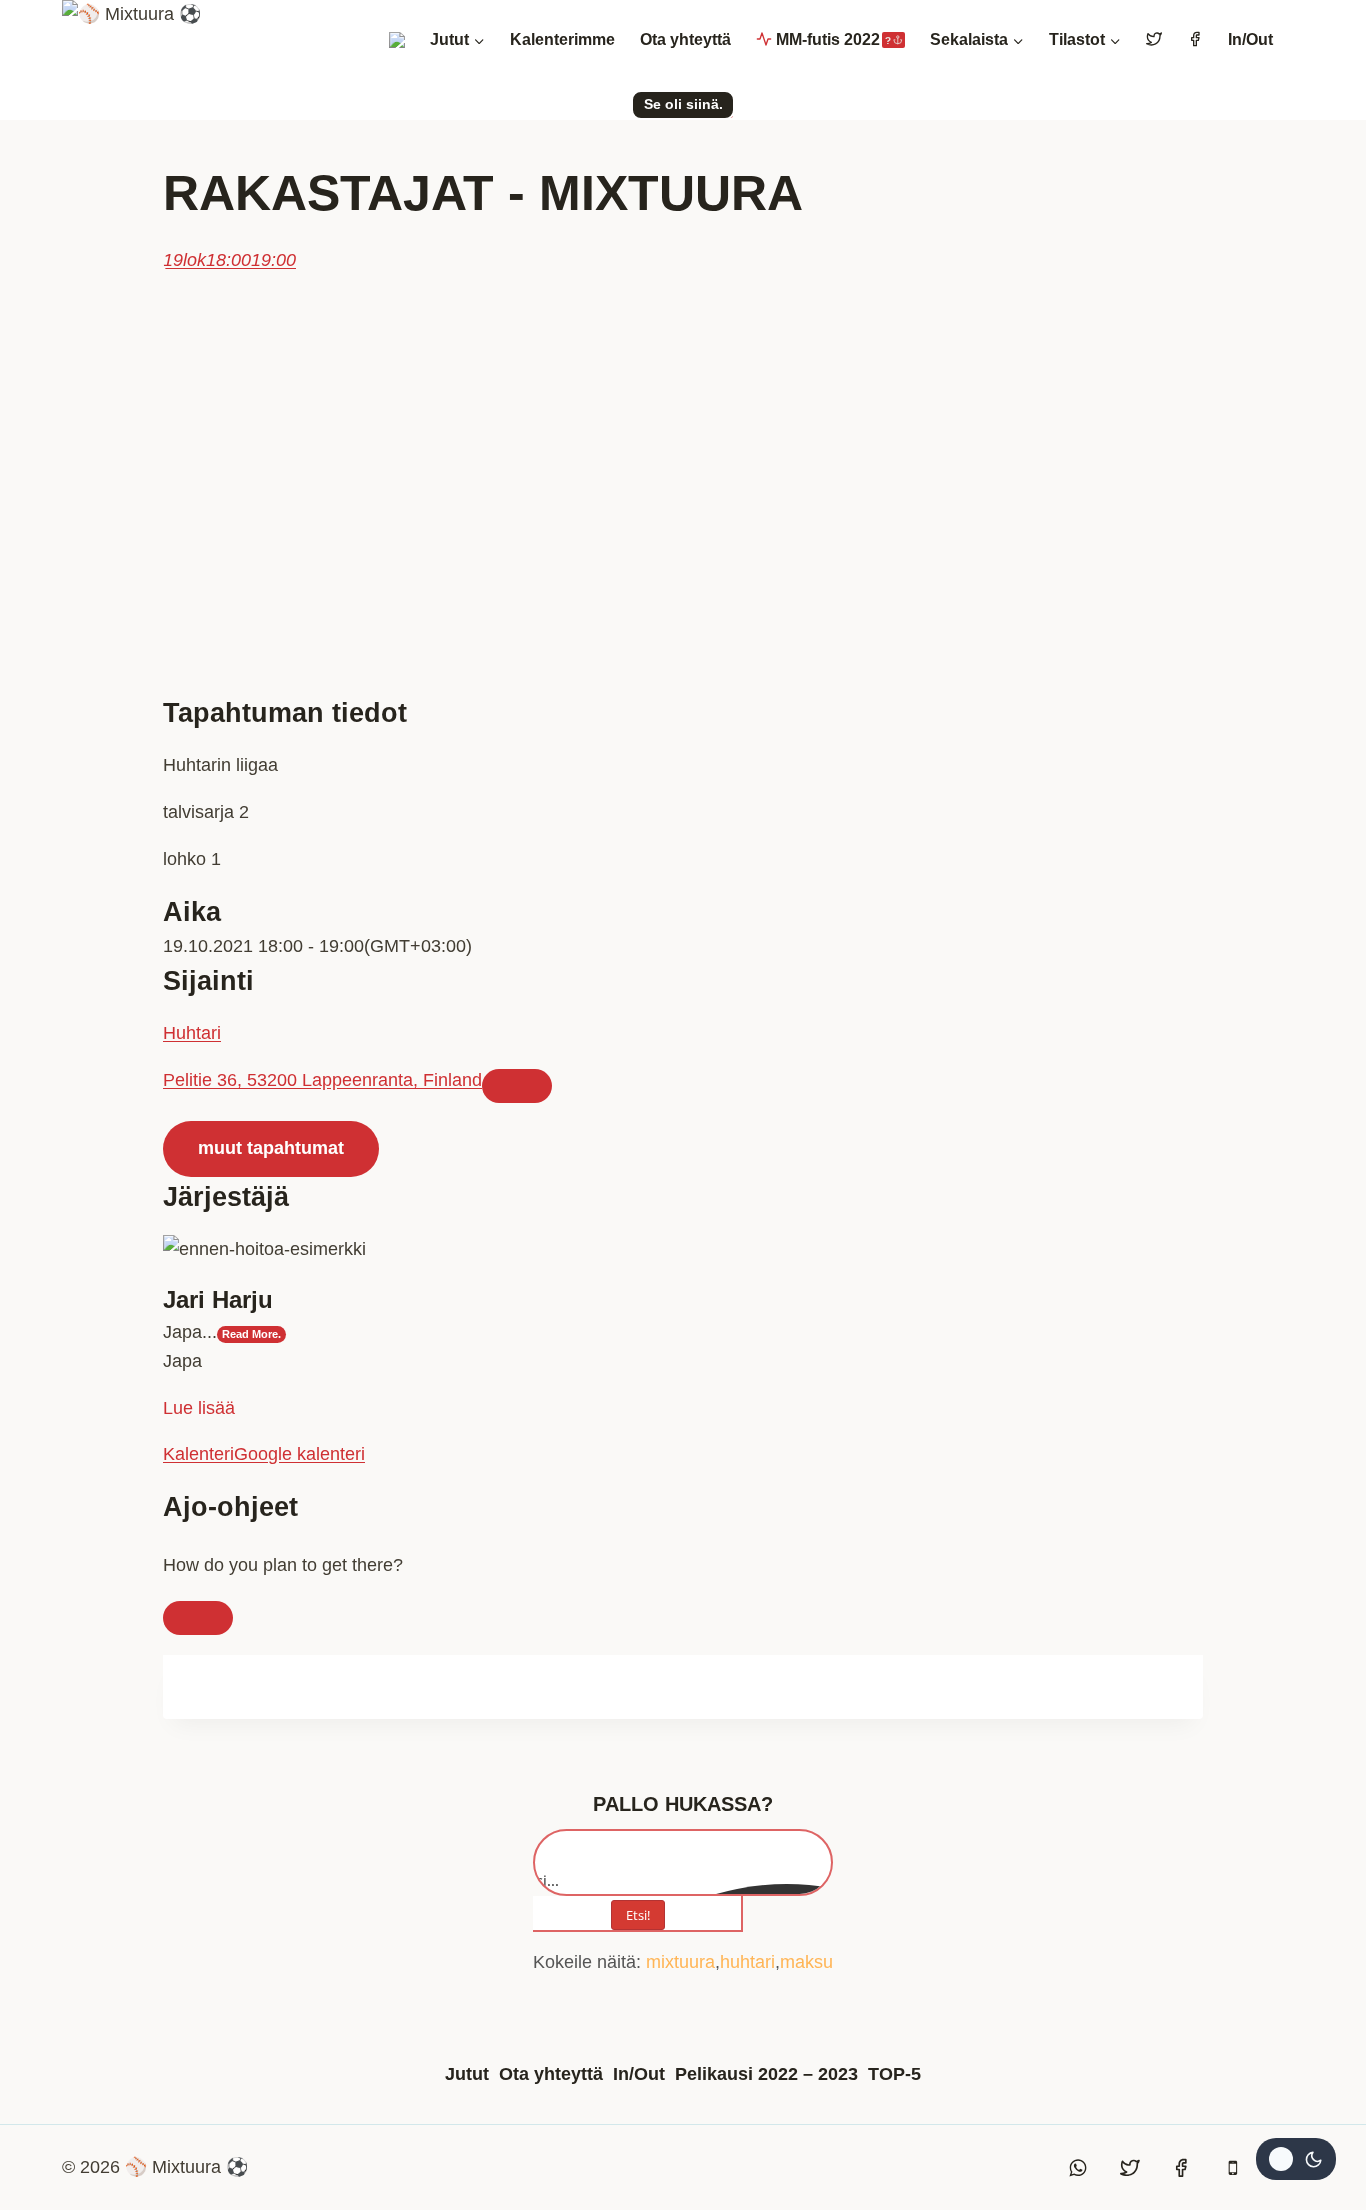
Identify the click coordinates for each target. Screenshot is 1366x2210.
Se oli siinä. (683, 104)
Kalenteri (198, 1454)
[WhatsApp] (1079, 2168)
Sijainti (208, 981)
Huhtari (192, 1033)
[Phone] (1233, 2168)
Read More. (251, 1334)
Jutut (467, 2074)
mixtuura (680, 1962)
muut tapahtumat (271, 1148)
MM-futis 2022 (833, 39)
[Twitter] (1130, 2168)
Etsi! (638, 1915)
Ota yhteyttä (685, 39)
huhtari (747, 1962)
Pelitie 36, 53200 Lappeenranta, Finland (322, 1080)
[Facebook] (1181, 2168)
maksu (806, 1962)
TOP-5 (894, 2074)
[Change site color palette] (1296, 2159)
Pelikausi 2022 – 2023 (766, 2074)
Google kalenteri (299, 1454)
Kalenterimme (562, 39)
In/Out (1250, 39)
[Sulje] (198, 1618)
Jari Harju (218, 1299)
